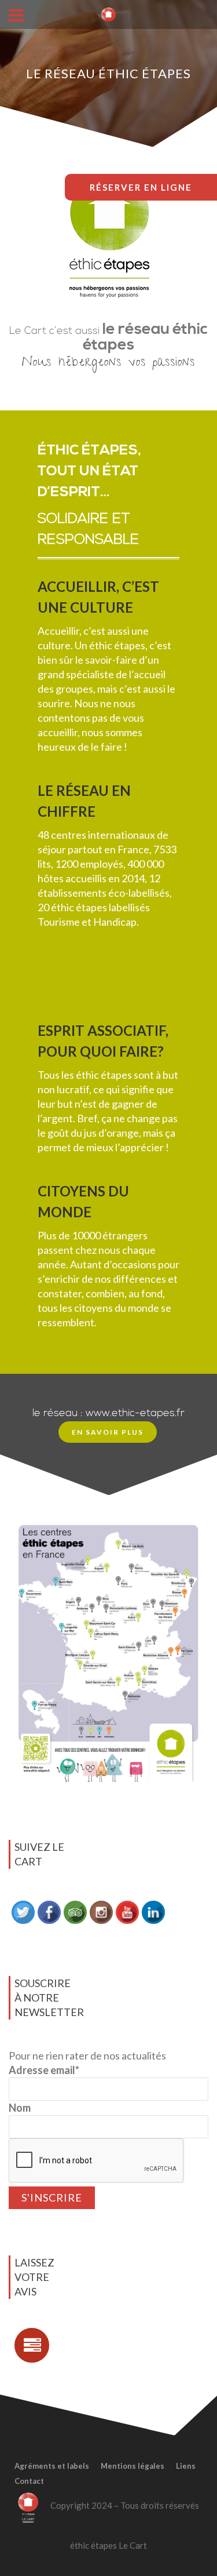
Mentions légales (133, 2466)
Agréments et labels (52, 2466)
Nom (20, 2108)
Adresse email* (44, 2070)
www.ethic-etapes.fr (135, 1413)
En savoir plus (108, 1432)
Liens (186, 2466)
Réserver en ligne (141, 187)
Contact (29, 2481)
